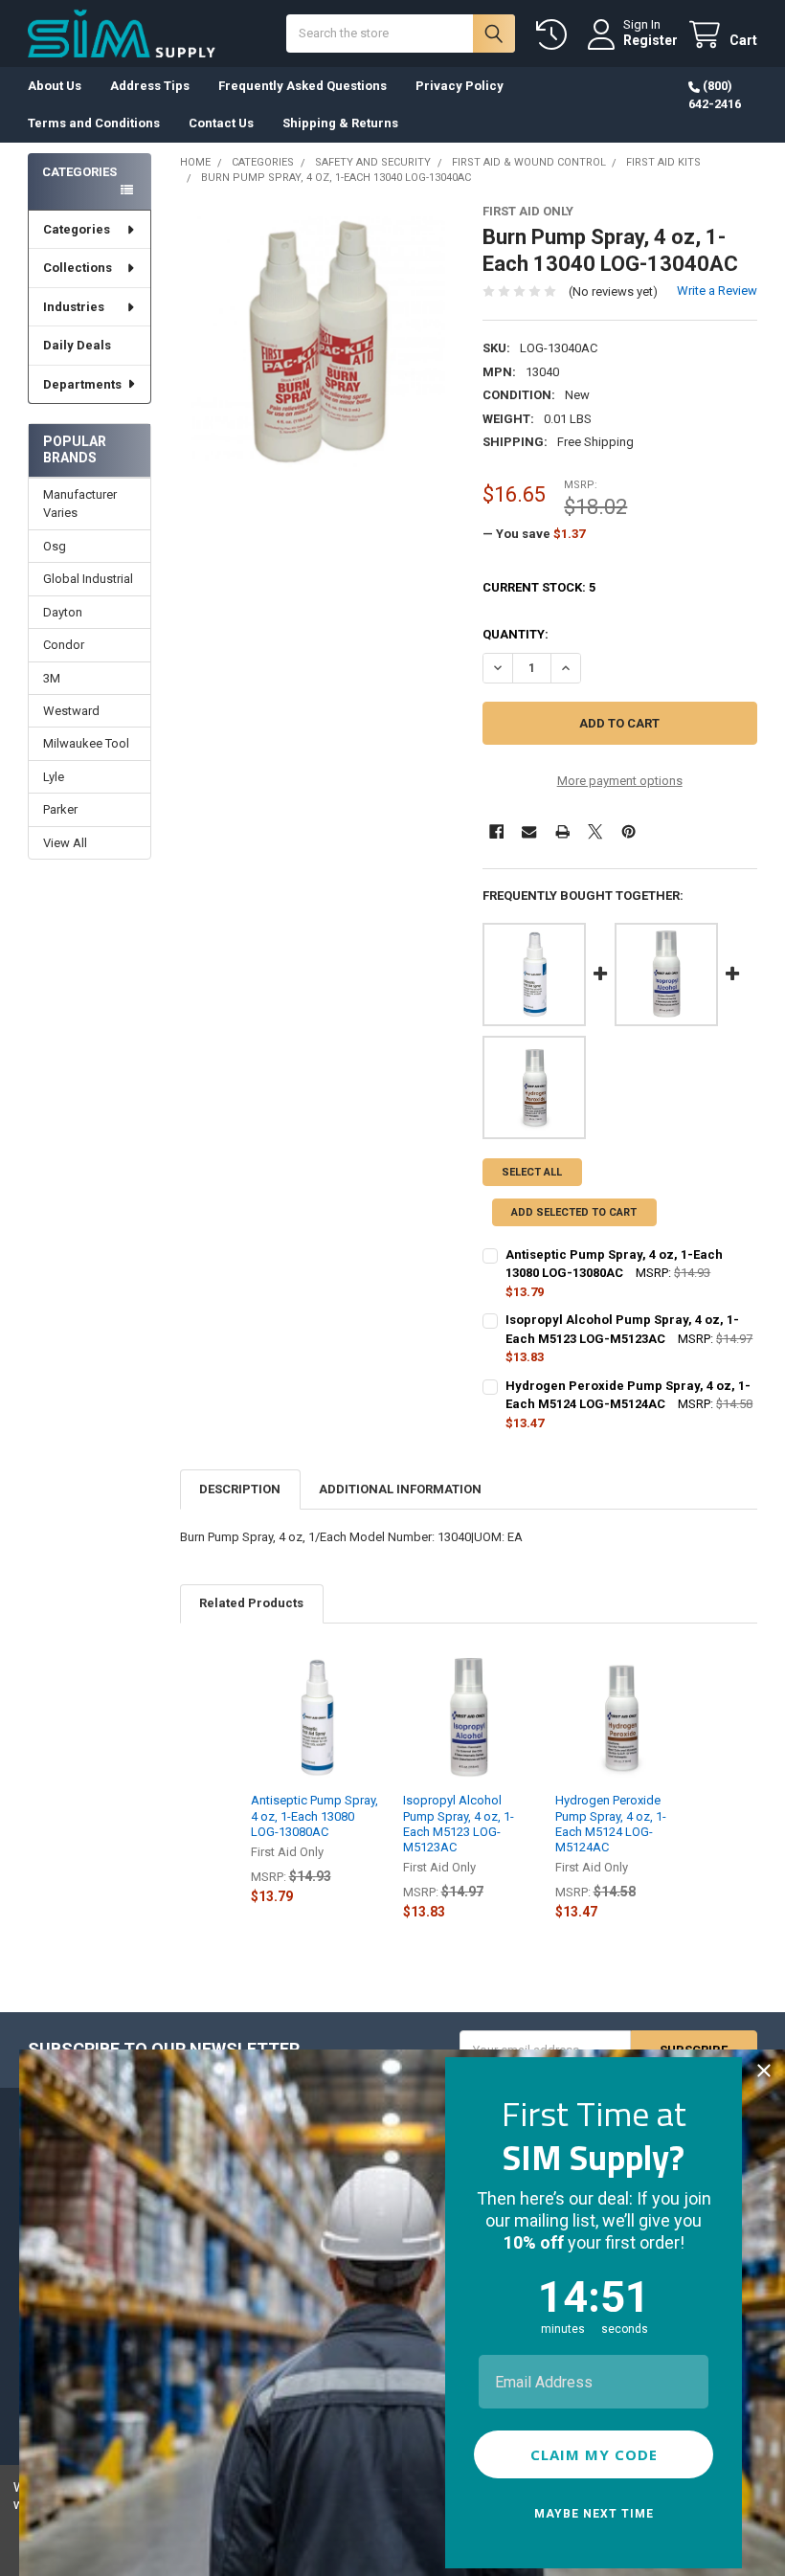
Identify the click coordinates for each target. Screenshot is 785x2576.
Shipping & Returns (340, 123)
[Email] (529, 831)
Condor (64, 645)
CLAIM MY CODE (594, 2454)
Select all (532, 1172)
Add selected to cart (574, 1212)
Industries (74, 307)
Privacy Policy (460, 86)
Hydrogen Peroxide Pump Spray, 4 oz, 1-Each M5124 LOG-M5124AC (611, 1824)
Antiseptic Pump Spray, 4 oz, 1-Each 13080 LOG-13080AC (314, 1816)
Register (650, 40)
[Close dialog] (764, 2071)
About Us (55, 86)
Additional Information (400, 1489)
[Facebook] (496, 831)
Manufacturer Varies (80, 504)
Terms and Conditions (94, 123)
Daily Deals (77, 345)
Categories (77, 229)
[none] (317, 341)
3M (52, 678)
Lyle (54, 777)
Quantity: (516, 634)
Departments (82, 384)
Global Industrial (88, 579)
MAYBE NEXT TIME (594, 2514)
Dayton (63, 612)
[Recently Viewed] (555, 35)
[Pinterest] (628, 831)
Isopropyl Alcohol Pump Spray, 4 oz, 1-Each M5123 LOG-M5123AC (459, 1824)
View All (65, 843)
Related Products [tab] (251, 1603)
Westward (71, 711)
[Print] (562, 831)
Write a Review (717, 291)
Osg (55, 546)
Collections (78, 268)
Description (240, 1489)
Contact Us (221, 123)
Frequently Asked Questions (303, 86)
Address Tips (150, 86)
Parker (60, 809)
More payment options (620, 781)
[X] (595, 831)
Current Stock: (539, 587)
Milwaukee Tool (86, 743)
